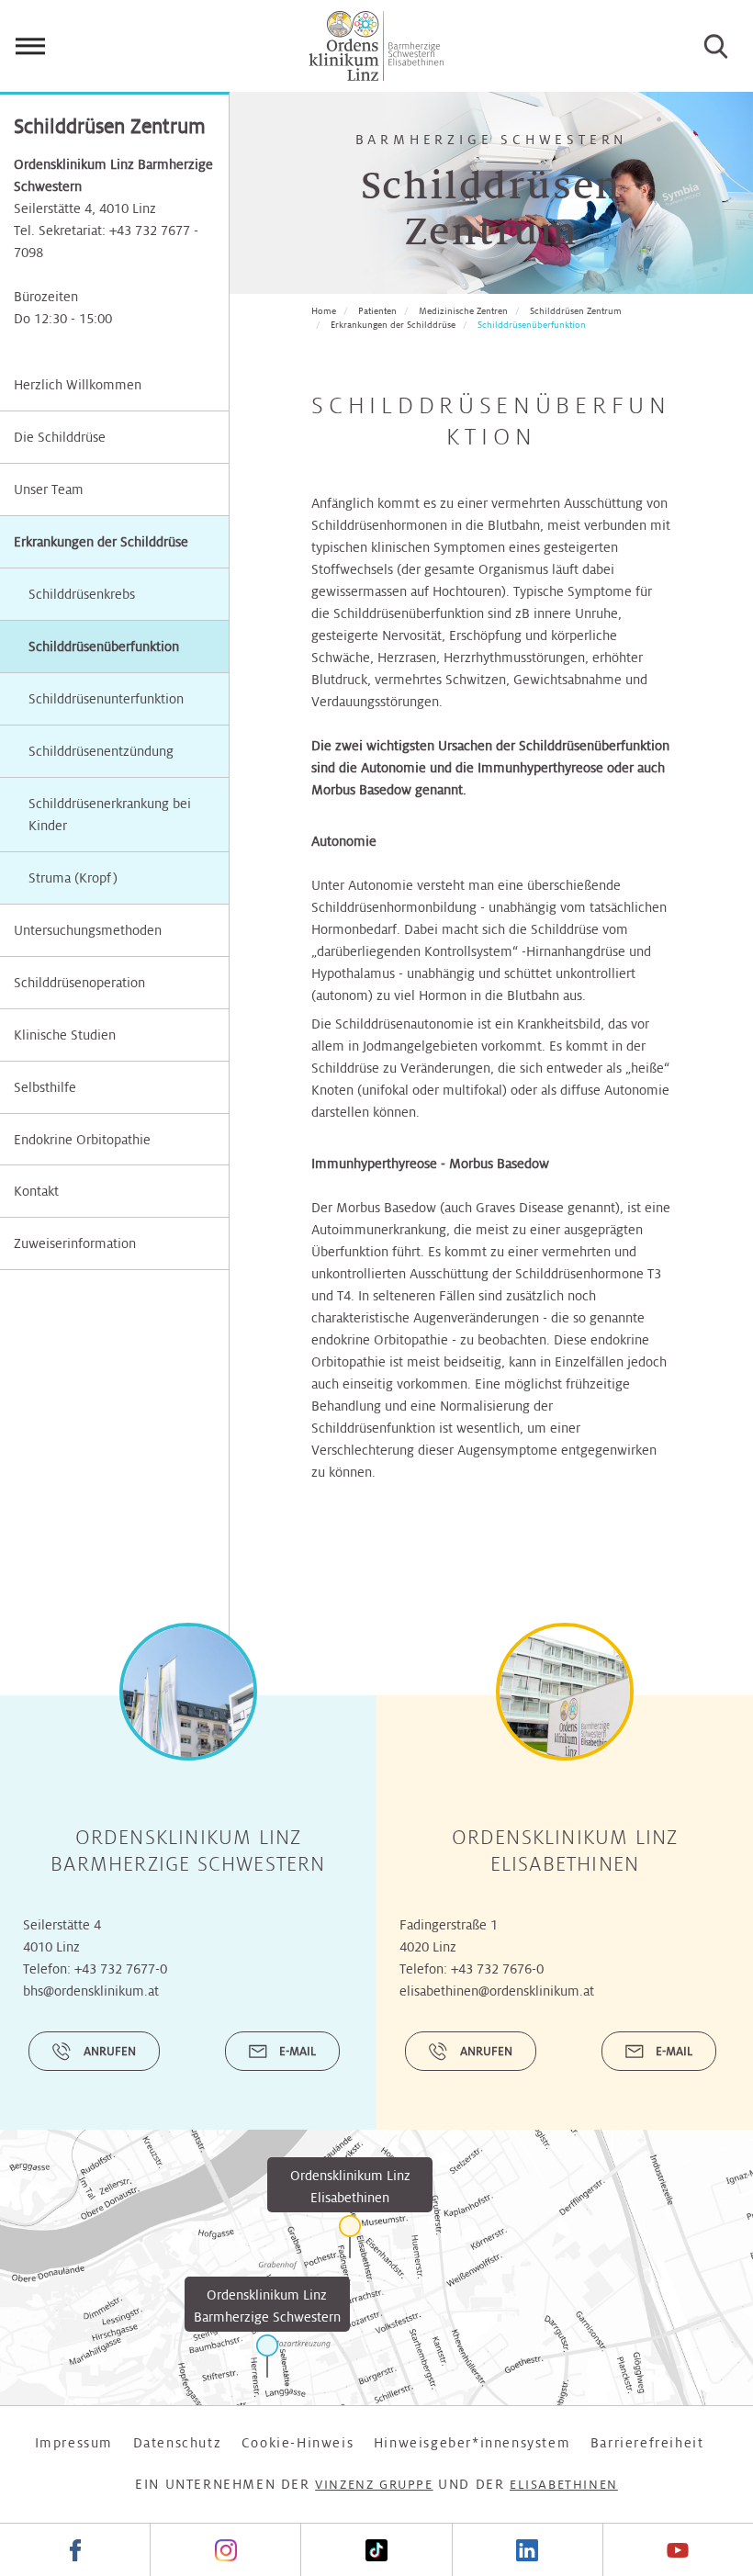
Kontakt (36, 1191)
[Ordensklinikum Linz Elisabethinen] (350, 2237)
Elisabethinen (564, 2485)
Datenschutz (178, 2443)
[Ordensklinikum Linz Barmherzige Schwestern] (267, 2356)
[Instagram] (225, 2550)
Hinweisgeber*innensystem (472, 2443)
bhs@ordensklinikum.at (91, 1991)
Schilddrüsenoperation (79, 983)
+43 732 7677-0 (121, 1969)
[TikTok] (376, 2550)
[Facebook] (75, 2550)
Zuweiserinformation (75, 1243)
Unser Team (49, 489)
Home (324, 311)
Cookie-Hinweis (298, 2443)
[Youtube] (678, 2550)
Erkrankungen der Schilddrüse (101, 542)
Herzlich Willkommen (78, 385)
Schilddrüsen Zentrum (576, 311)
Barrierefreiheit (647, 2443)
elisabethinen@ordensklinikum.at (497, 1991)
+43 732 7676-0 (497, 1969)
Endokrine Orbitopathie (82, 1140)
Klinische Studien (65, 1035)
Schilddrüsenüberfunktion (532, 325)
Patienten (377, 311)
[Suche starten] (716, 46)
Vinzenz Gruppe (374, 2485)
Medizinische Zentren (463, 311)
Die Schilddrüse (60, 437)
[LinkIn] (527, 2550)
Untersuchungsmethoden (88, 930)
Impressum (74, 2443)
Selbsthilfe (45, 1087)
